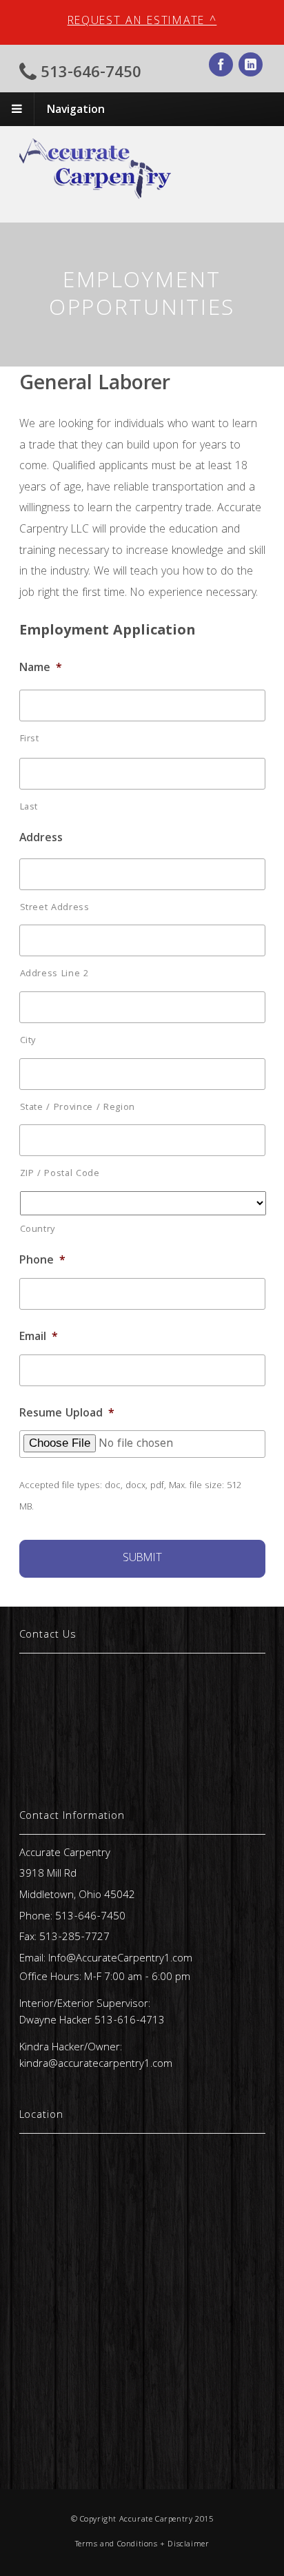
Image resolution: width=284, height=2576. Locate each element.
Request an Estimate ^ (142, 22)
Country (38, 1230)
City (28, 1041)
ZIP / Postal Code (60, 1174)
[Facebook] (222, 67)
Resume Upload (67, 1414)
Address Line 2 (54, 974)
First (30, 739)
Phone (42, 1261)
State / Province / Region (78, 1108)
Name (41, 669)
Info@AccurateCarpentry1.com (120, 1959)
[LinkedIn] (252, 67)
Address (41, 839)
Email (39, 1338)
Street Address (55, 908)
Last (29, 807)
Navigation (76, 111)
